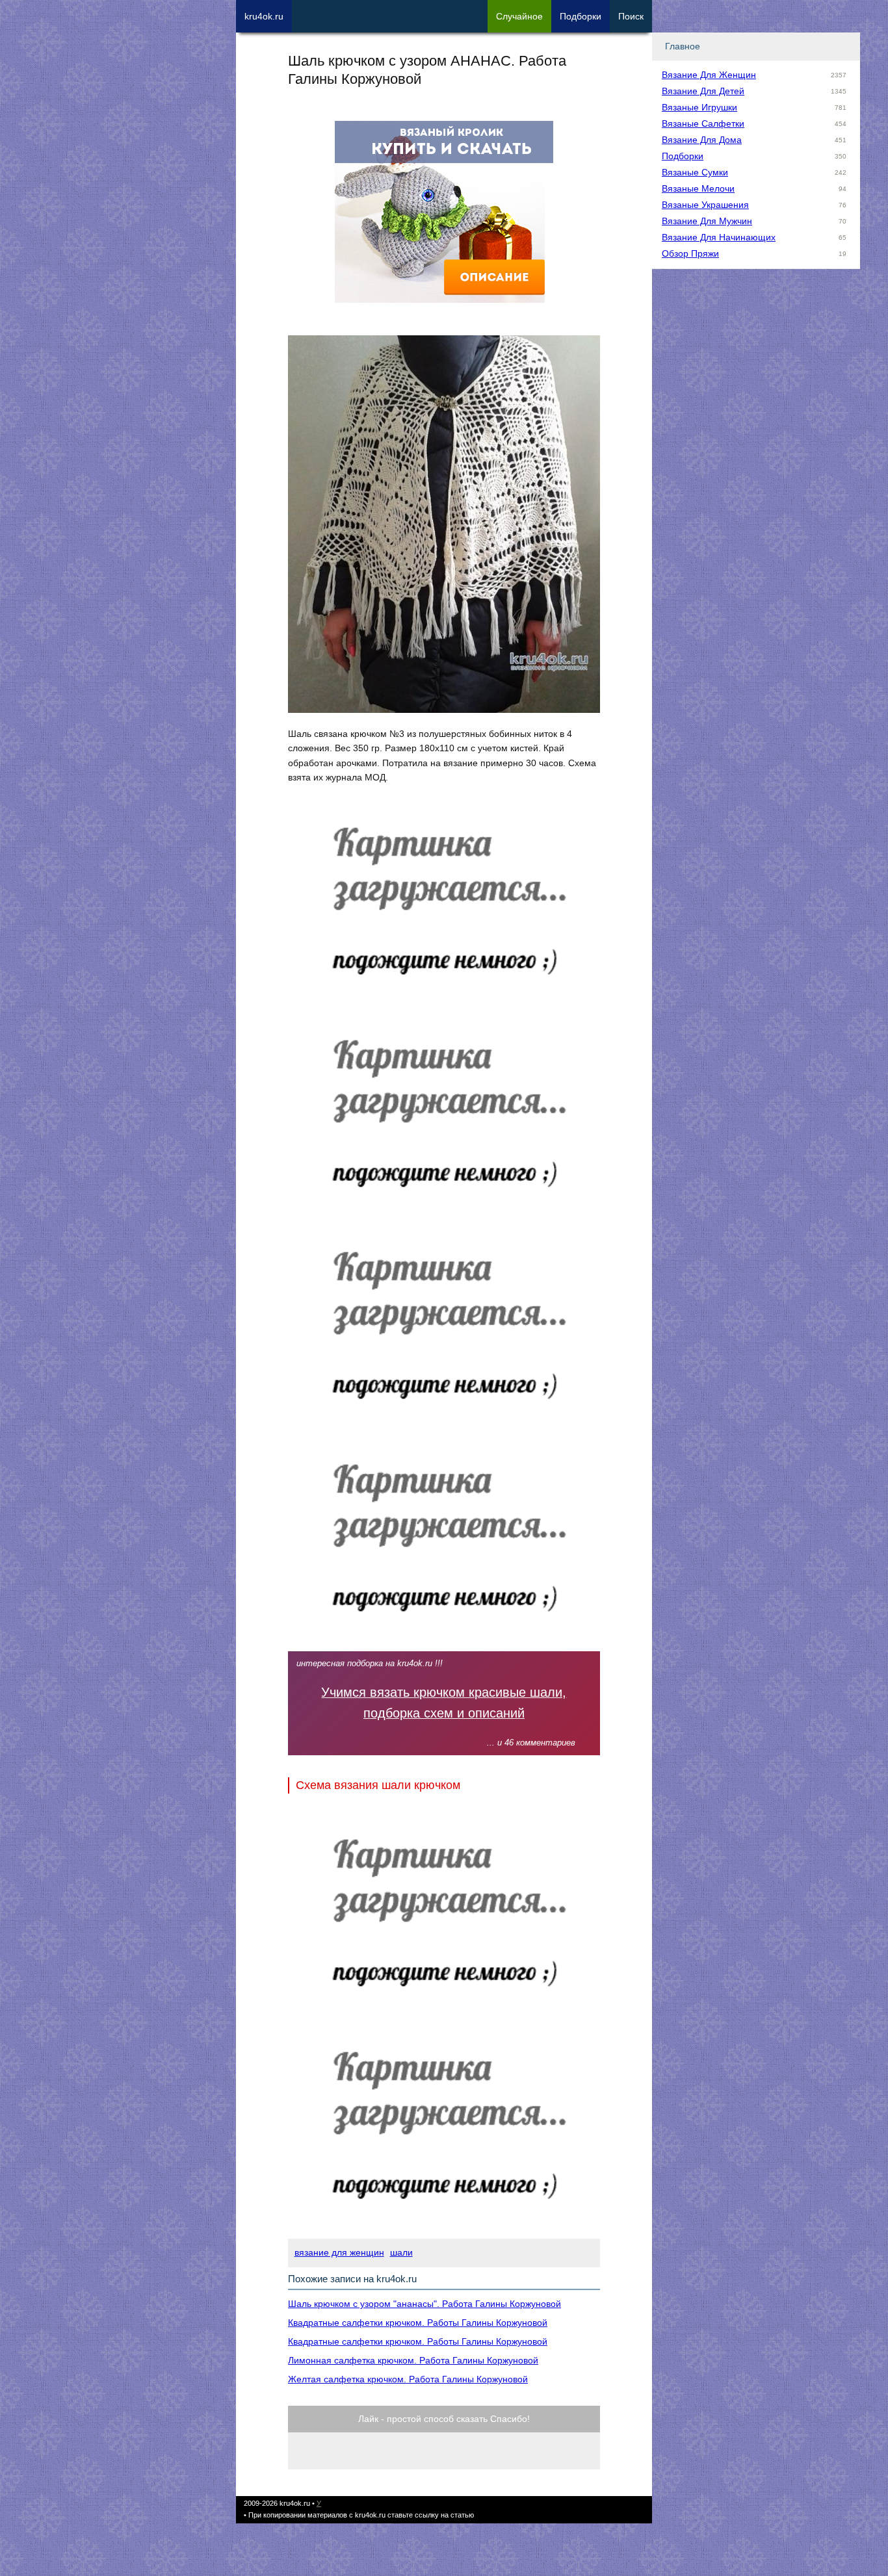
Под (581, 16)
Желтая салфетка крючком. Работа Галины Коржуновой (408, 2379)
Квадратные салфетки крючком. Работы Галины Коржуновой (418, 2323)
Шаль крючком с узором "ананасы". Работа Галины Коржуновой (424, 2304)
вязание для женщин (339, 2252)
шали (401, 2252)
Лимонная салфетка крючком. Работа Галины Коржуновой (413, 2360)
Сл (519, 16)
